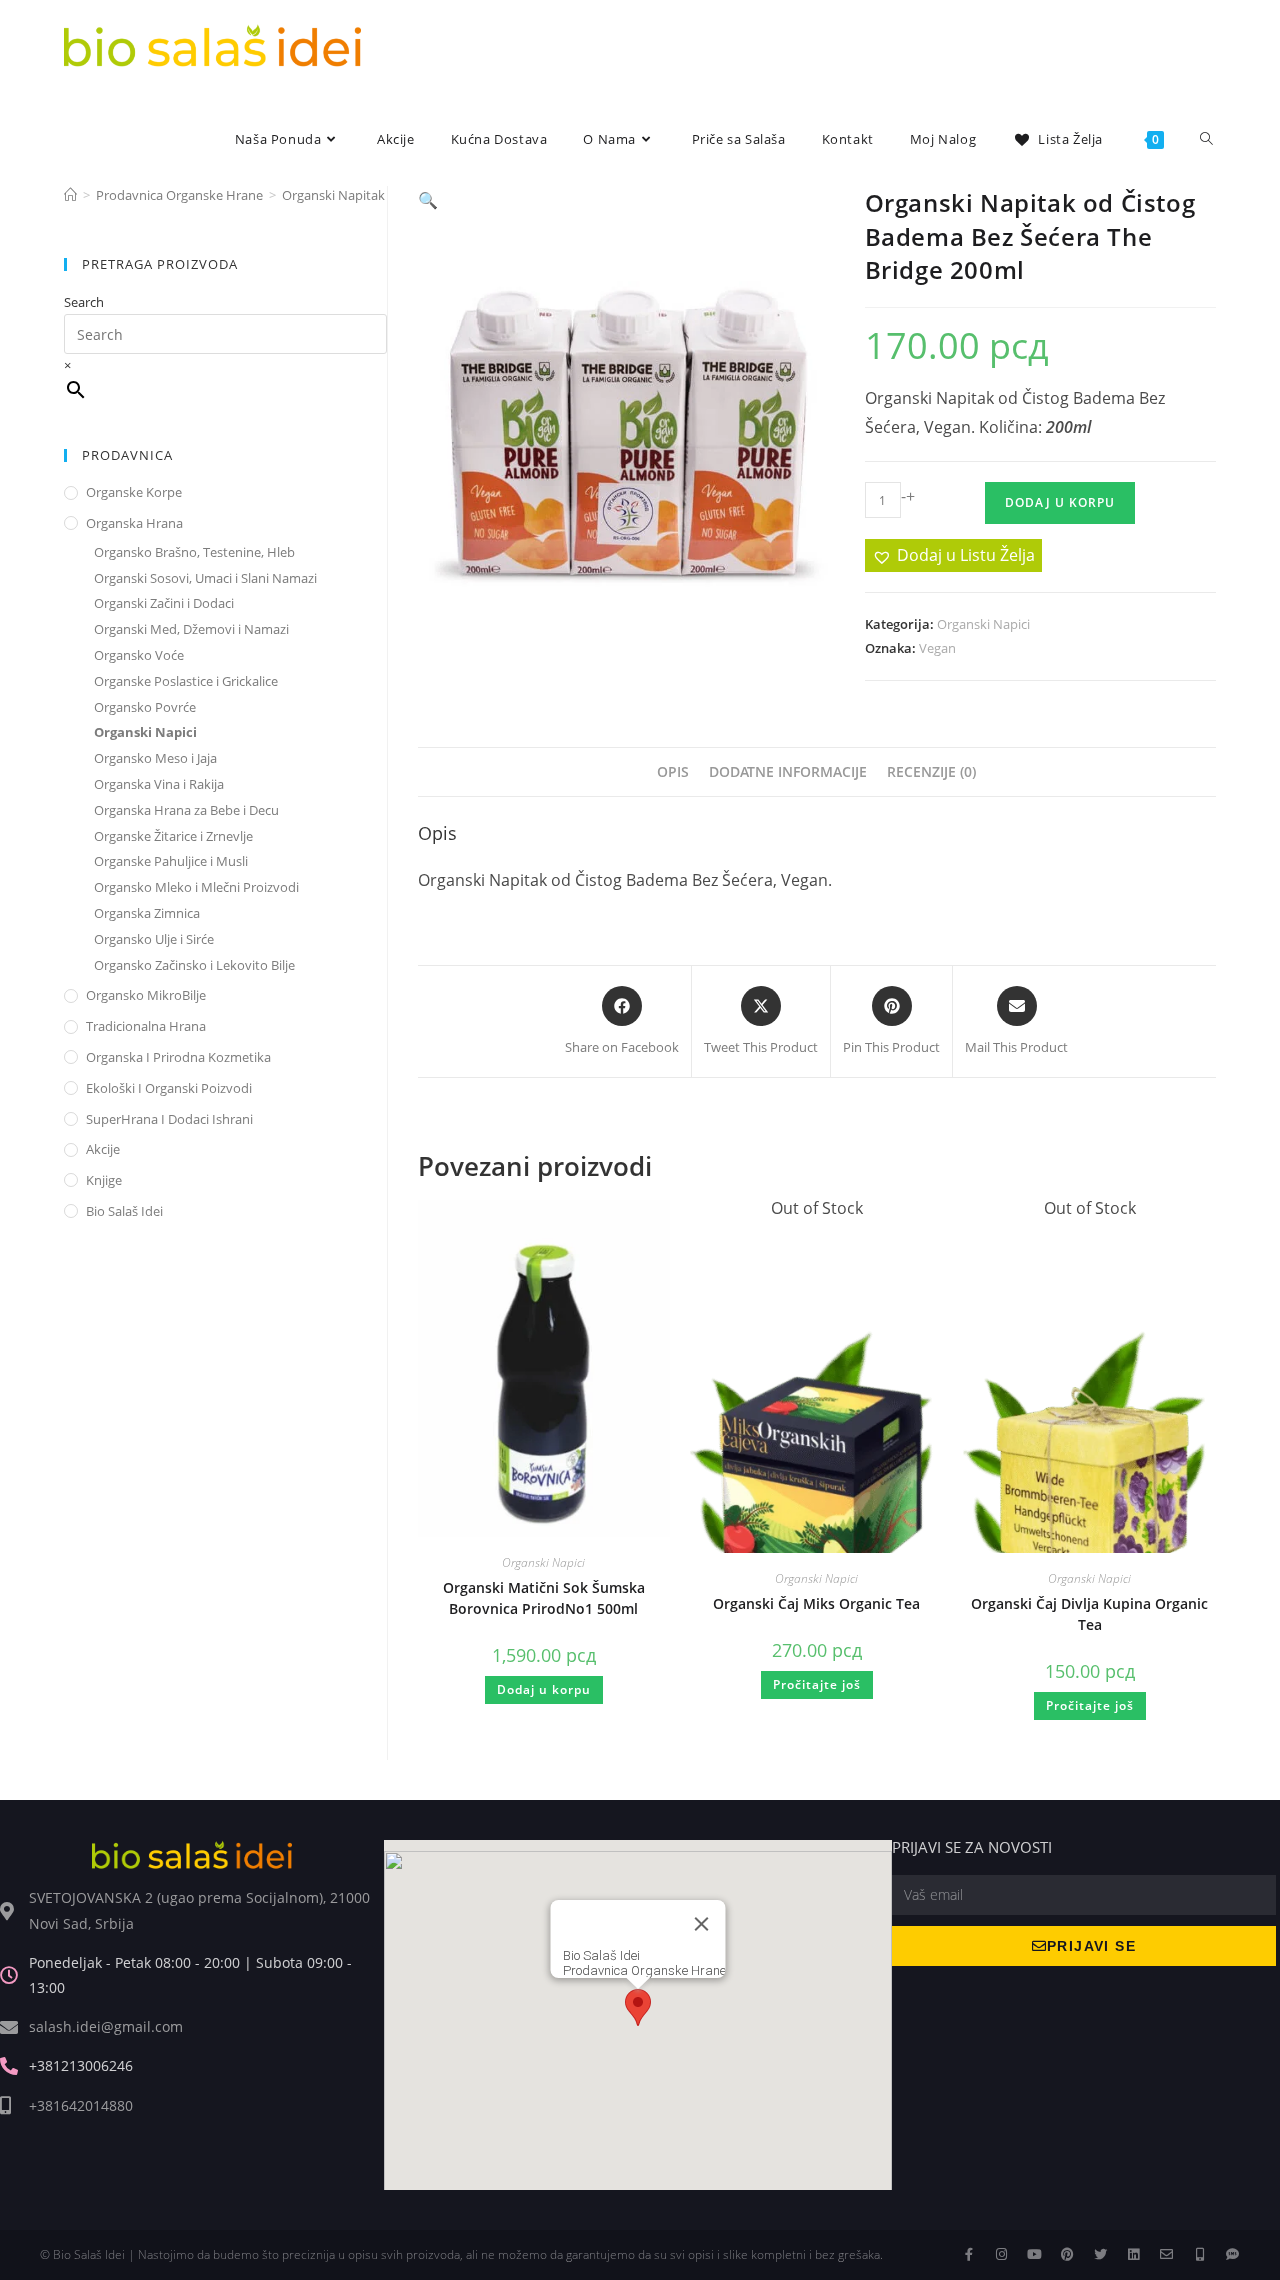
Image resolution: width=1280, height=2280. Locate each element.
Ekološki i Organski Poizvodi (169, 1088)
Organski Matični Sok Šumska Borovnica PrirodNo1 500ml (544, 1598)
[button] (428, 200)
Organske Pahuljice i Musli (171, 861)
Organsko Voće (139, 655)
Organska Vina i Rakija (159, 784)
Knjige (104, 1180)
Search (84, 302)
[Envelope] (1166, 2254)
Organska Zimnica (147, 913)
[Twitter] (1100, 2254)
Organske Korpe (134, 492)
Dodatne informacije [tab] (788, 771)
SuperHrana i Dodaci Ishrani (169, 1119)
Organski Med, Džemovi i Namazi (191, 629)
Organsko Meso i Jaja (155, 758)
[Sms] (1232, 2254)
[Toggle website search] (1206, 139)
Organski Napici (983, 624)
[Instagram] (1001, 2254)
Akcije (103, 1149)
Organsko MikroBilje (146, 995)
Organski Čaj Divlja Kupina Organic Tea (1089, 1614)
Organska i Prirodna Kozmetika (178, 1057)
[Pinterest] (1067, 2254)
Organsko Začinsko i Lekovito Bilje (194, 965)
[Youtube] (1034, 2254)
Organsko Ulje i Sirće (154, 939)
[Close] (702, 1924)
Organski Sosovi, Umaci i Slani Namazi (205, 578)
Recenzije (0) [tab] (931, 771)
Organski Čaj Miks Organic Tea (816, 1603)
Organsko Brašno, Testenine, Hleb (194, 552)
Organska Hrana (134, 523)
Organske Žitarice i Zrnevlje (173, 836)
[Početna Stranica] (70, 195)
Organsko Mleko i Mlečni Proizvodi (196, 887)
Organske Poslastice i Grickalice (186, 681)
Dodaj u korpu (1060, 502)
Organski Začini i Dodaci (164, 603)
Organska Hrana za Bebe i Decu (186, 810)
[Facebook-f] (968, 2254)
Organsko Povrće (145, 707)
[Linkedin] (1133, 2254)
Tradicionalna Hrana (146, 1026)
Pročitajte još (817, 1684)
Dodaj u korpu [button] (544, 1689)
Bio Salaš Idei (124, 1211)
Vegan (937, 648)
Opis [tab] (673, 771)
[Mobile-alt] (1199, 2254)
